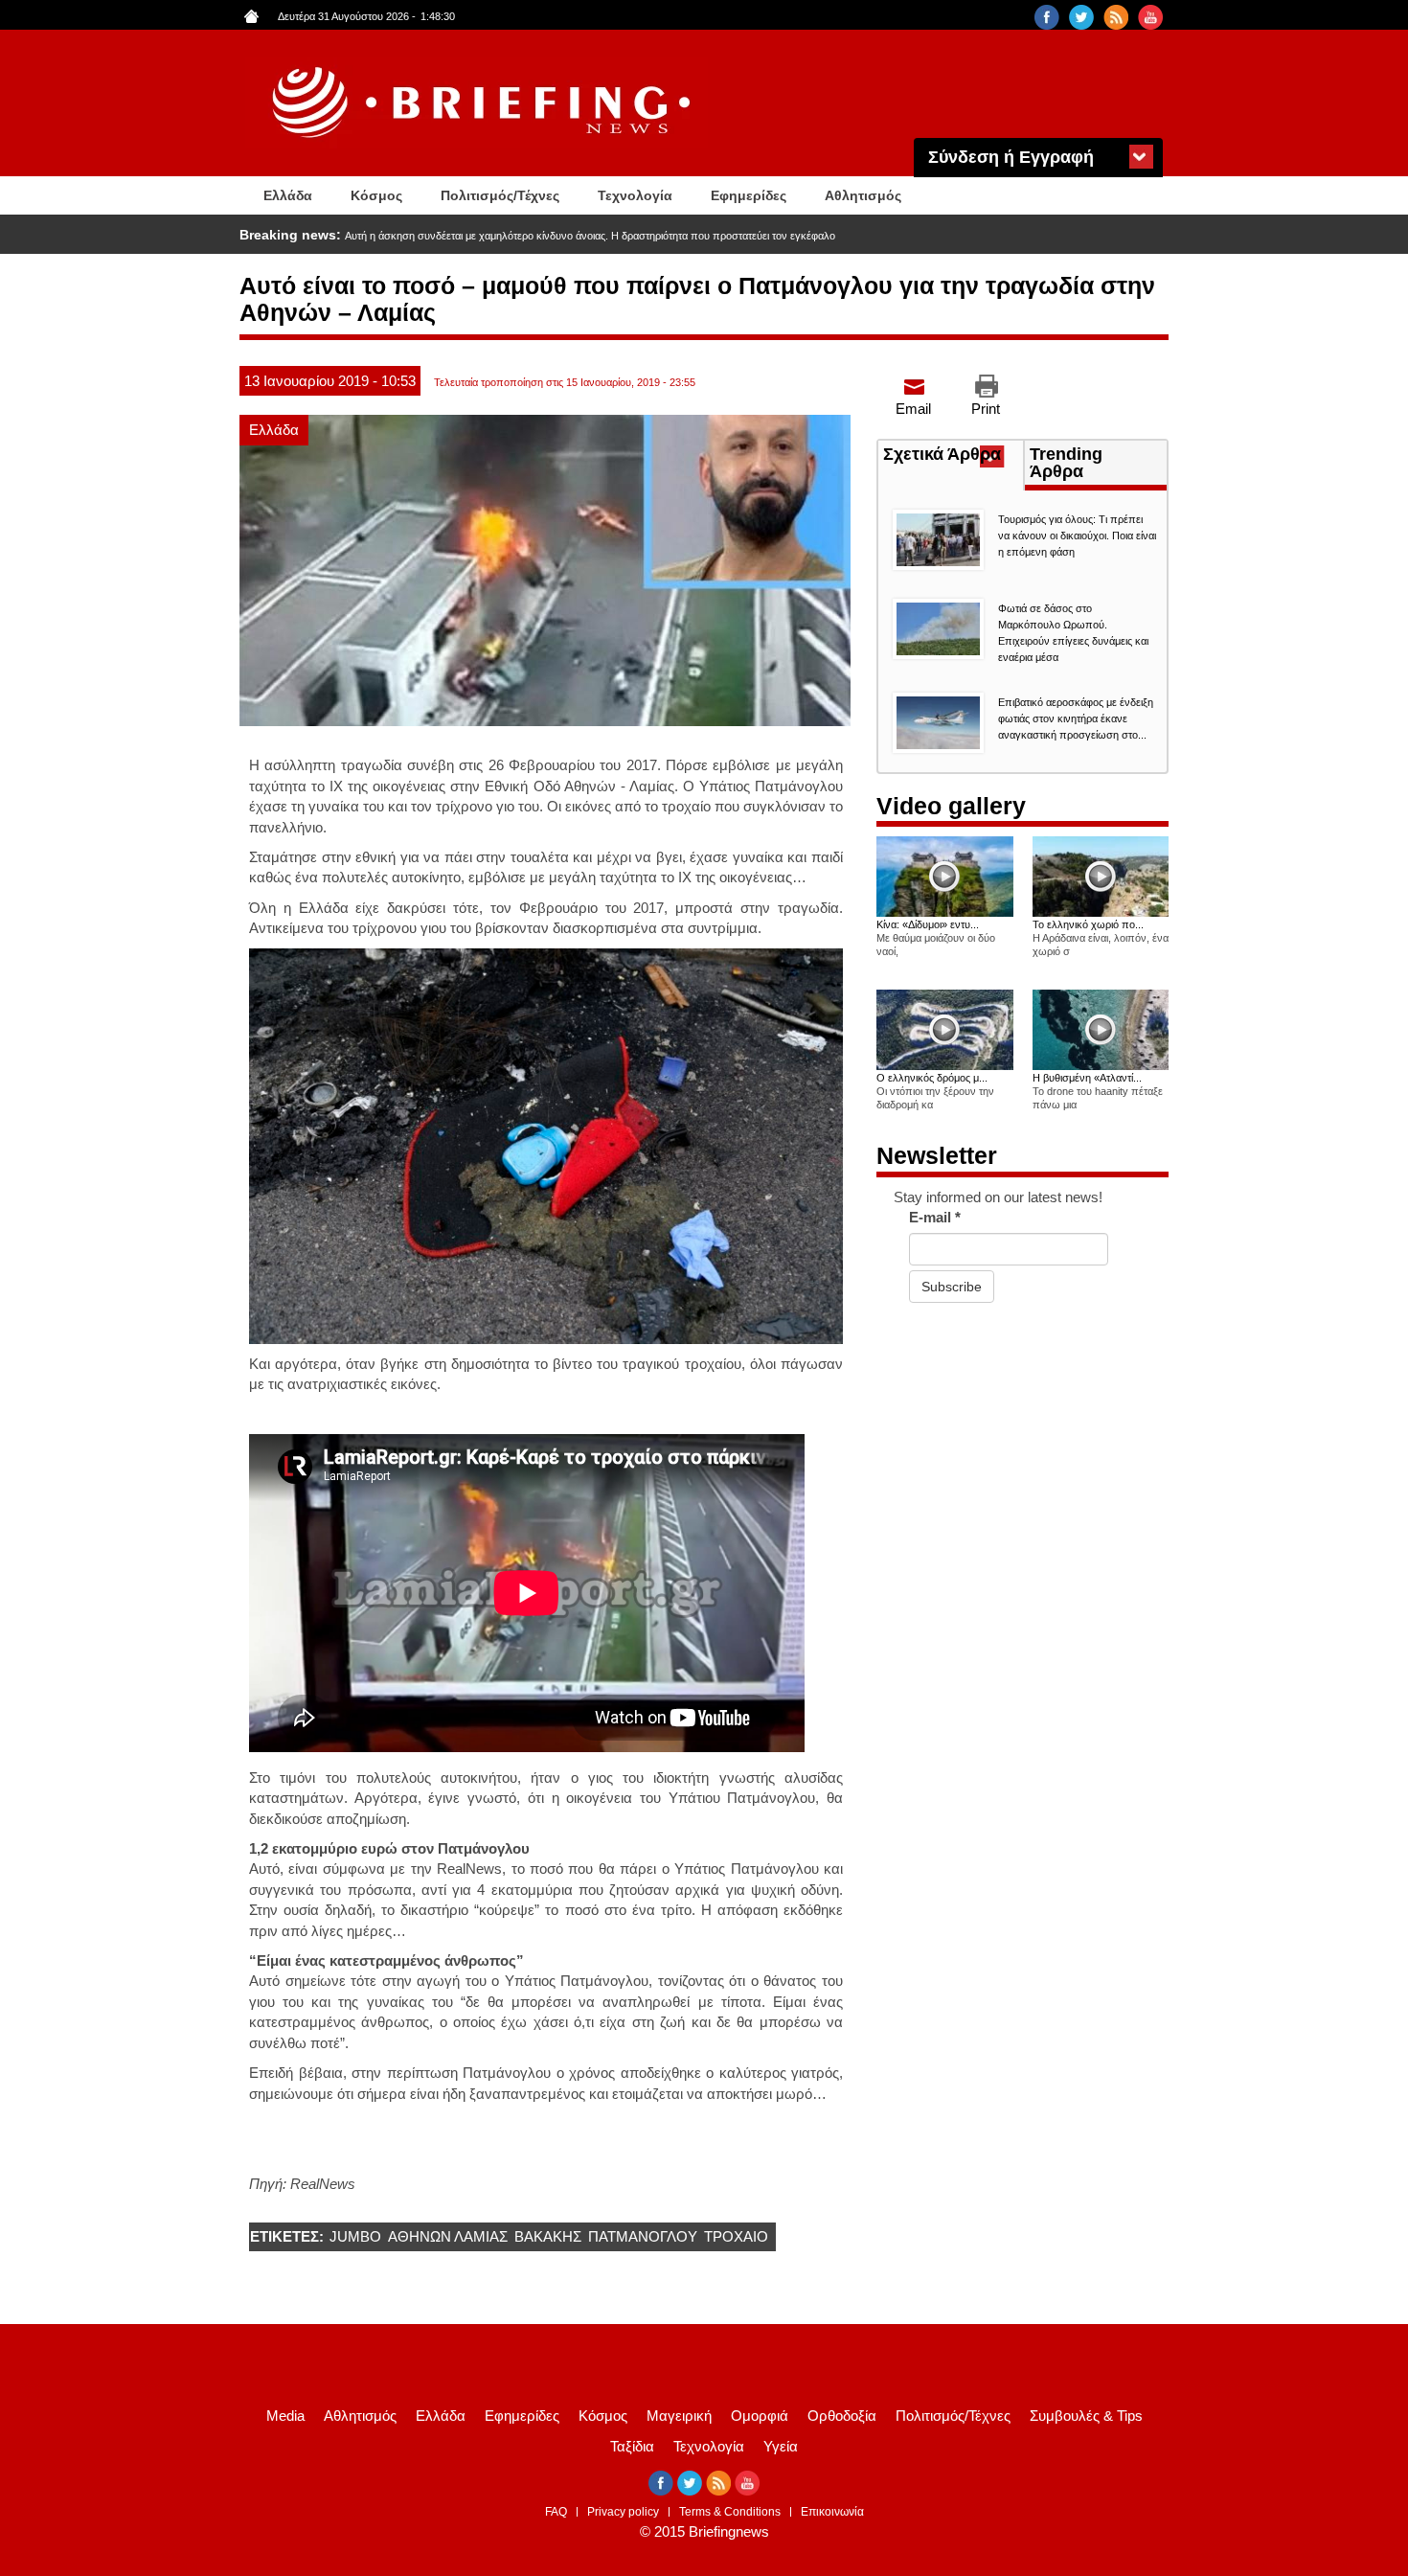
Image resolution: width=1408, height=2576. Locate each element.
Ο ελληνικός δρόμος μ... (932, 1078)
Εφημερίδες (749, 195)
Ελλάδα (288, 195)
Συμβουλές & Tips (1086, 2416)
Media (285, 2416)
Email (913, 409)
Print (986, 409)
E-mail (935, 1217)
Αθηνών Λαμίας (448, 2236)
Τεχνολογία (635, 195)
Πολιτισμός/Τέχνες (500, 195)
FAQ (556, 2512)
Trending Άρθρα (1066, 463)
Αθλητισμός (863, 195)
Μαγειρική (679, 2416)
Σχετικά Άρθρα (953, 456)
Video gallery (951, 806)
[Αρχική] (484, 103)
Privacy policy (623, 2512)
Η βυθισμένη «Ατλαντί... (1087, 1078)
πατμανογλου (643, 2236)
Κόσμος (376, 195)
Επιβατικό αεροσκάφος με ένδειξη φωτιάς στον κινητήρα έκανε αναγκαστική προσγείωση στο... (1076, 718)
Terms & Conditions (730, 2512)
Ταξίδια (632, 2446)
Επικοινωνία (832, 2512)
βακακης (548, 2236)
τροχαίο (736, 2236)
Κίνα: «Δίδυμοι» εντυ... (928, 924)
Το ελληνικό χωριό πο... (1088, 924)
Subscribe (952, 1287)
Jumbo (355, 2236)
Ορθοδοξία (842, 2416)
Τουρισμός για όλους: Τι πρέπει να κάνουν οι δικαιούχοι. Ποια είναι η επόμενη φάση (1077, 536)
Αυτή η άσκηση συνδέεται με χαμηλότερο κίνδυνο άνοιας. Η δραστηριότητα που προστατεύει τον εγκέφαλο (590, 236)
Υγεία (781, 2446)
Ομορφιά (760, 2416)
